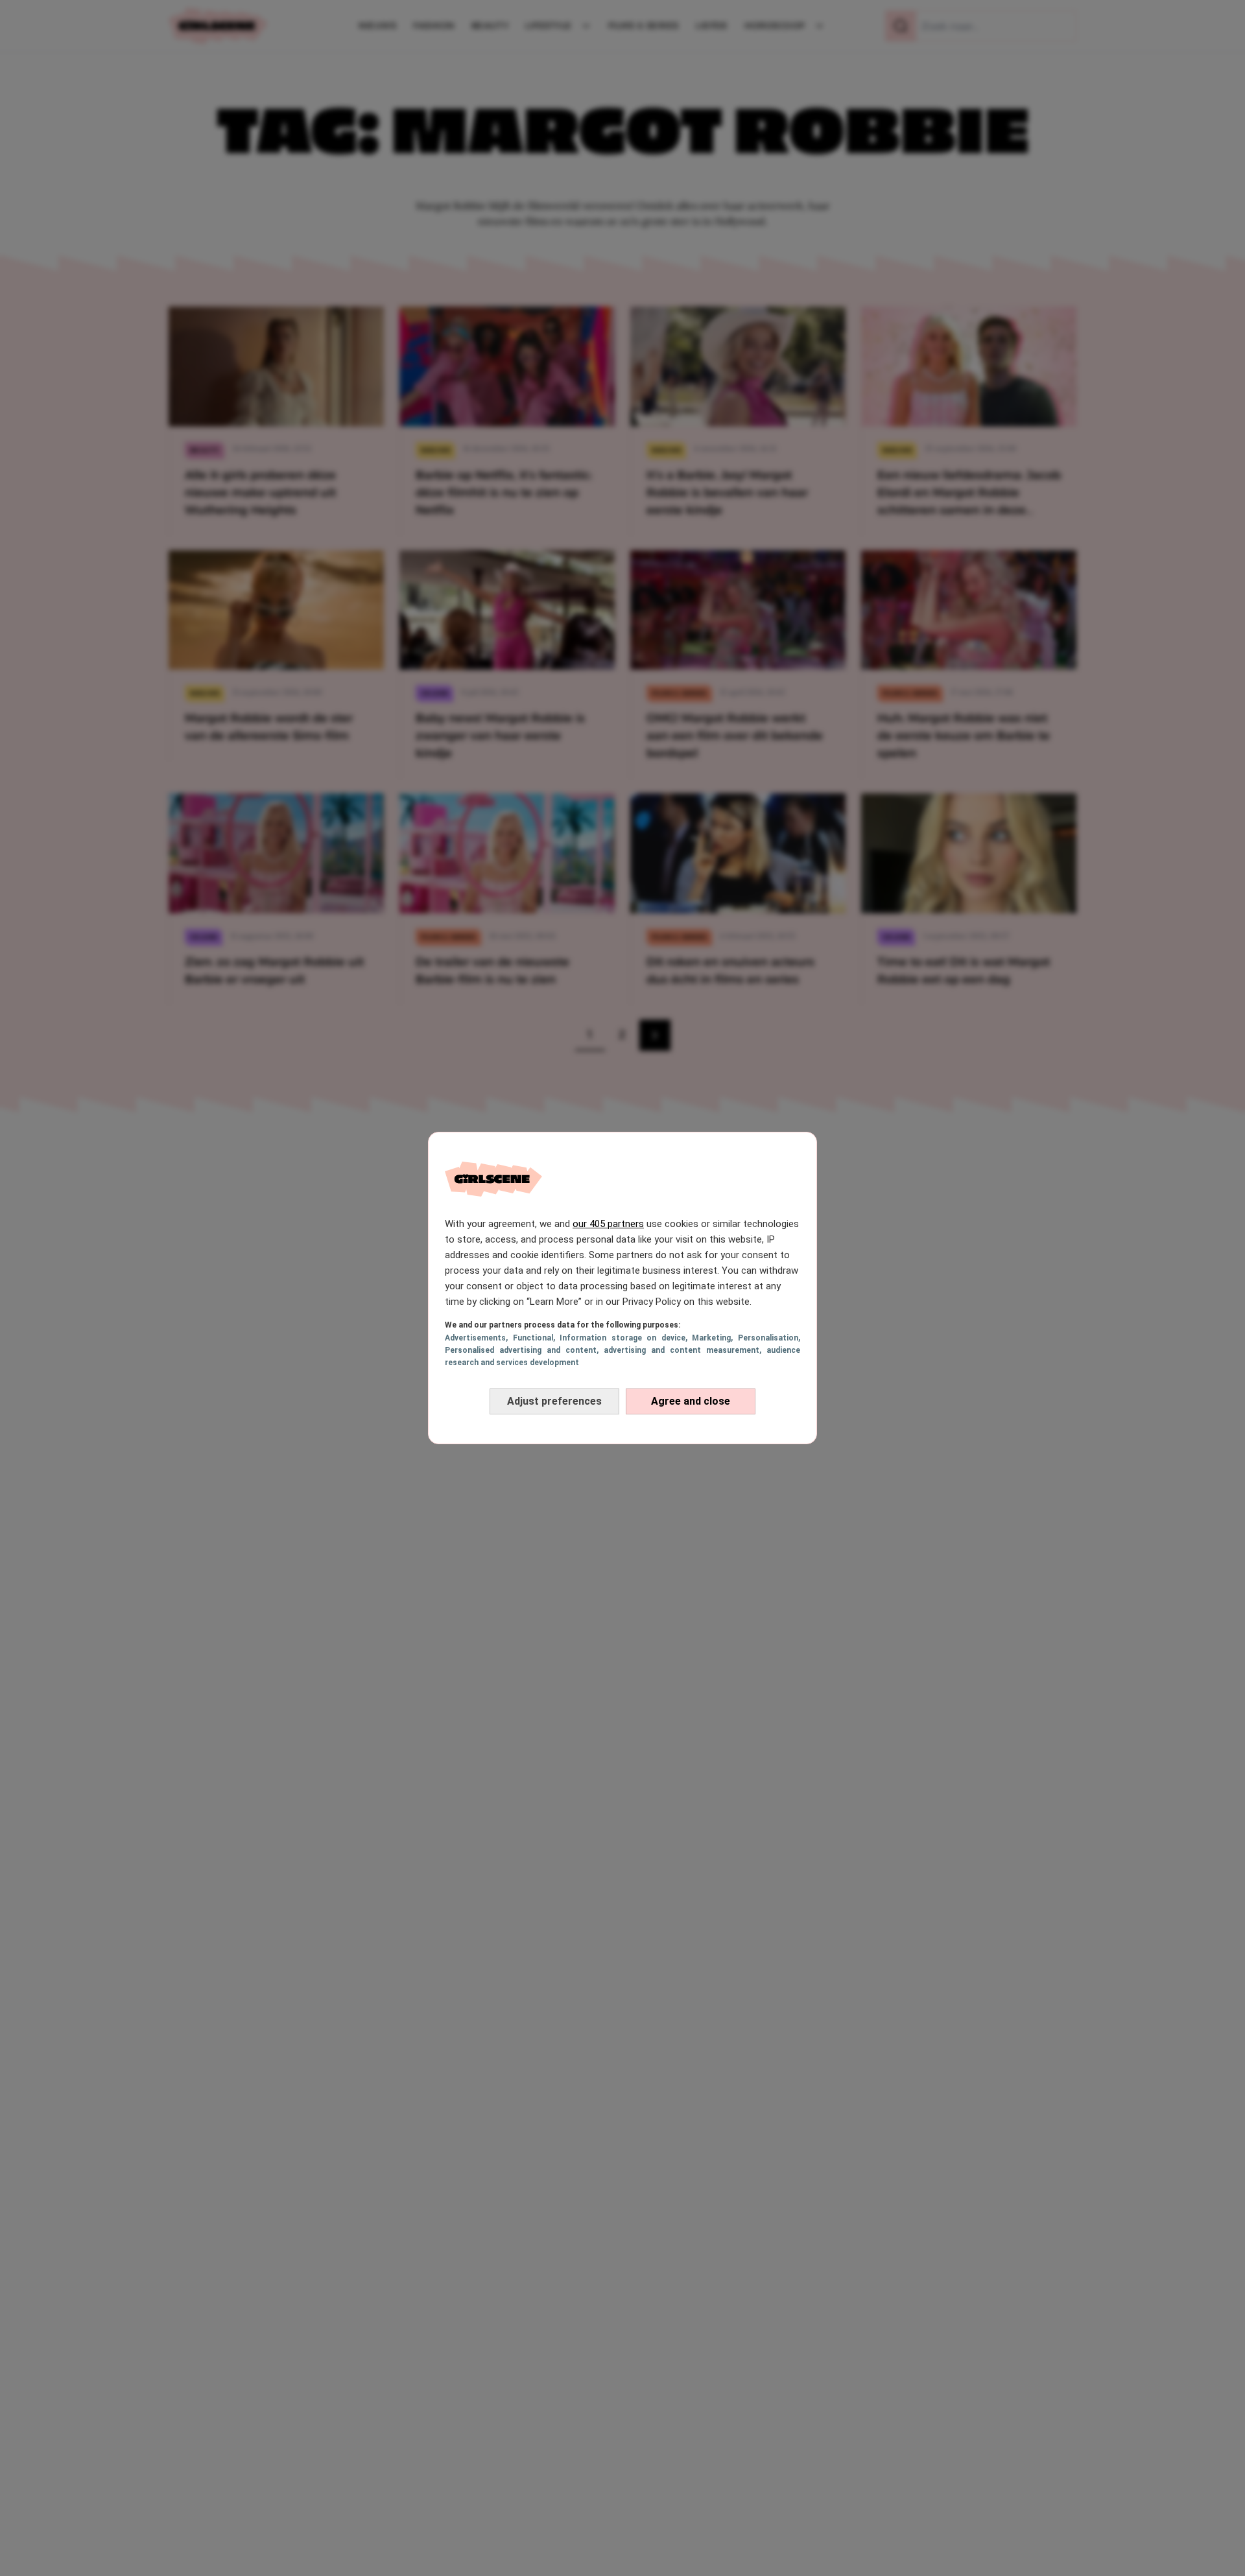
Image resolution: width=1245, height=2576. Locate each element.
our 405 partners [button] (608, 1224)
